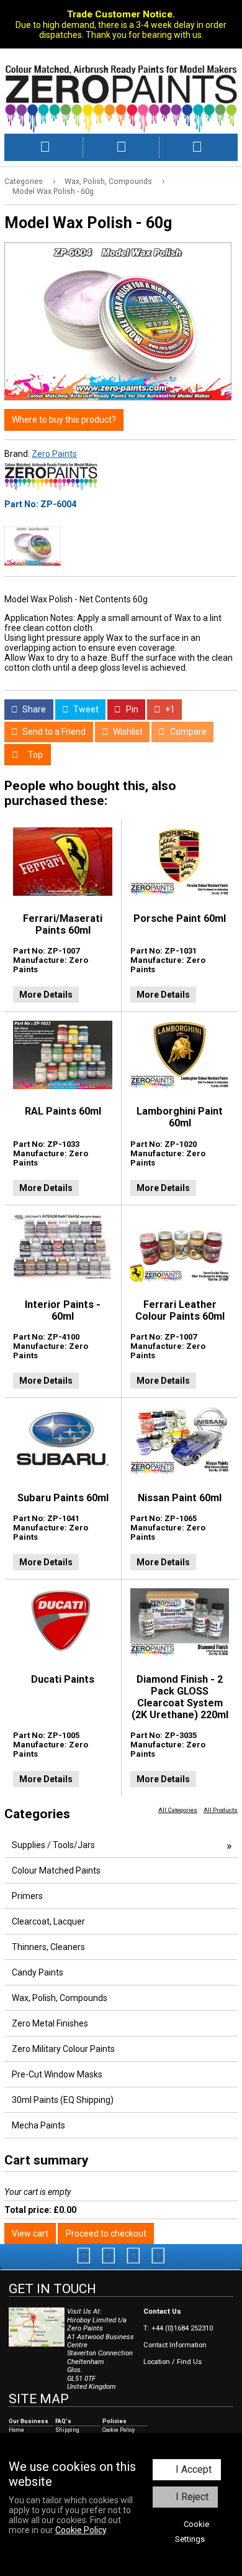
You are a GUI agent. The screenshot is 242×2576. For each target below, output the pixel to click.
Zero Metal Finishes (50, 2023)
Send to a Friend (53, 732)
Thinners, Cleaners (48, 1947)
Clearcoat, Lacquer (48, 1921)
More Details (46, 995)
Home (16, 2430)
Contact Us (162, 2311)
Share (33, 709)
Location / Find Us (173, 2362)
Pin (131, 709)
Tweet (85, 709)
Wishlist (127, 732)
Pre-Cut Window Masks (57, 2074)
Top (34, 755)
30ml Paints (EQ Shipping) (63, 2100)
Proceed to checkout (106, 2233)
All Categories (178, 1810)
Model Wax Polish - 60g (53, 191)
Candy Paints (38, 1972)
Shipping (67, 2430)
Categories (24, 181)
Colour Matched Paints (56, 1870)
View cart (30, 2233)
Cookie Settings (192, 2532)
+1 (169, 709)
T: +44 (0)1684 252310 (178, 2328)
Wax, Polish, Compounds (108, 181)
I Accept (194, 2469)
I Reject (192, 2497)
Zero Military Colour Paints (63, 2049)
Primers (27, 1896)
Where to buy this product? (64, 420)
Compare (187, 732)
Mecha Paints (38, 2125)
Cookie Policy (81, 2530)
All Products (221, 1810)
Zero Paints (54, 454)
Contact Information (175, 2345)
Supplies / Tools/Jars (53, 1845)
